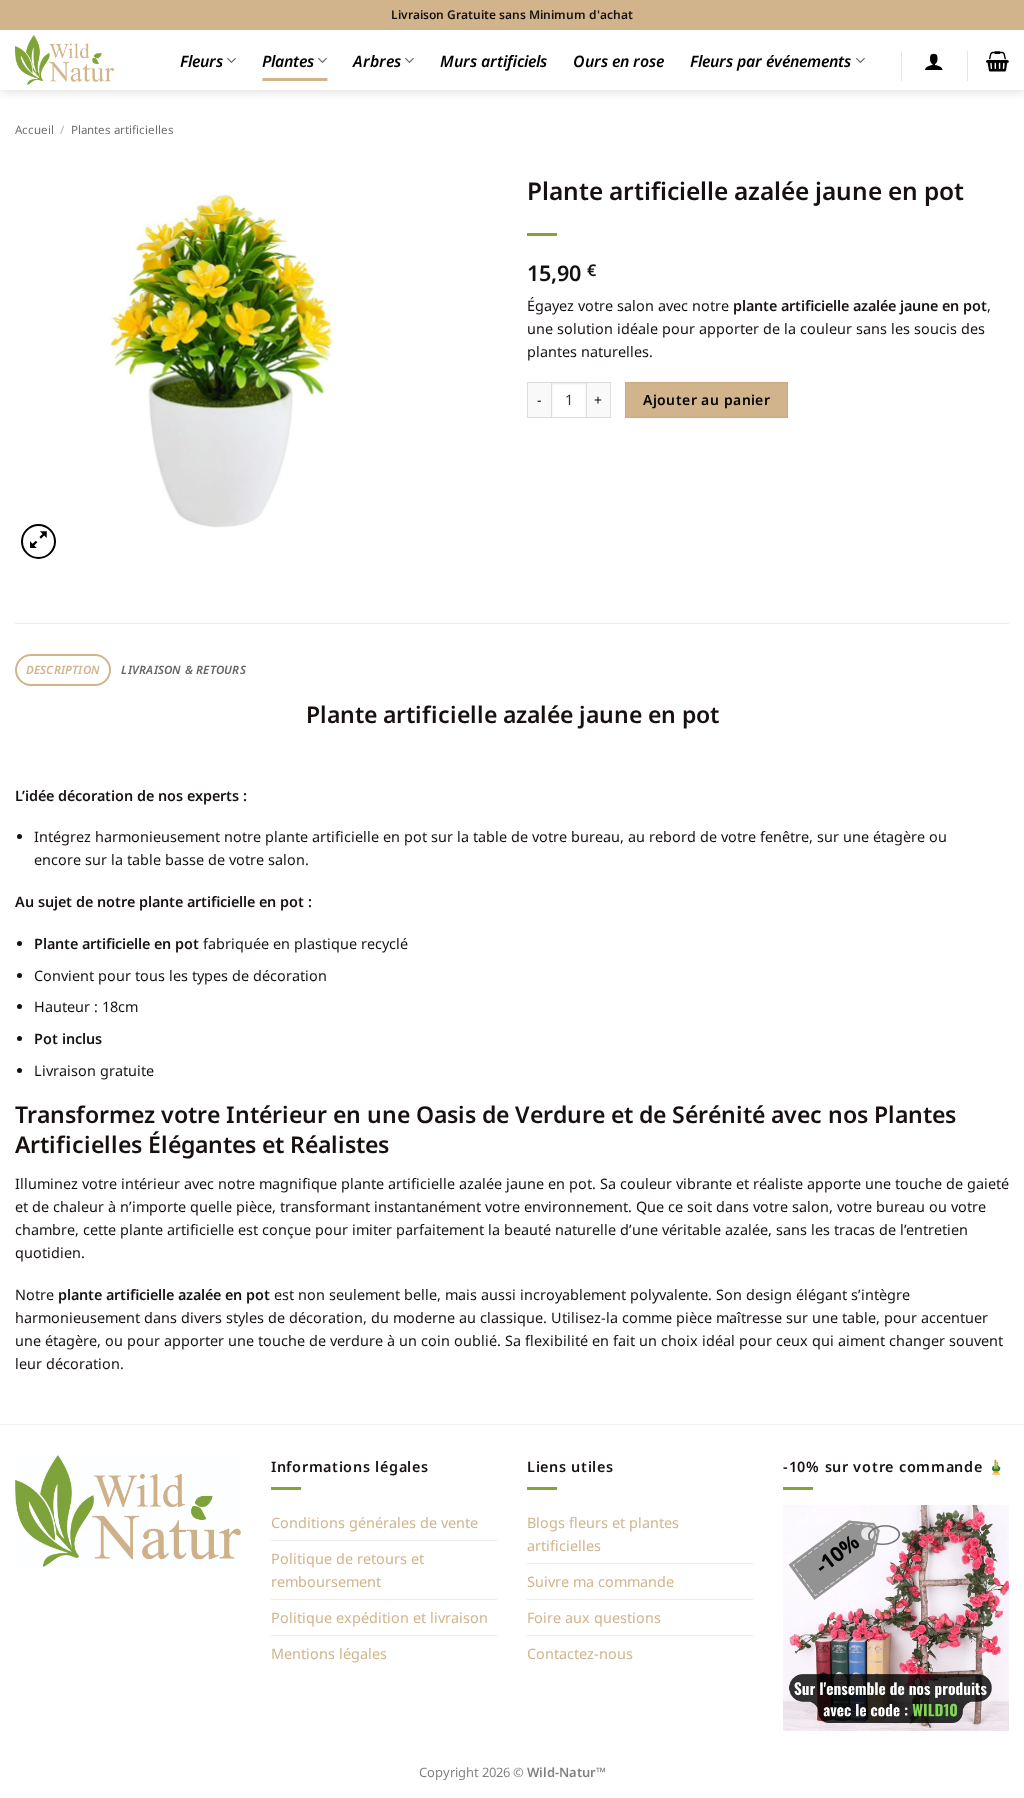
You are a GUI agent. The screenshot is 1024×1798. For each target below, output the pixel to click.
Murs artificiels (493, 61)
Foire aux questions (594, 1617)
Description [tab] (63, 669)
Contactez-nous (580, 1653)
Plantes (288, 61)
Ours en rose (618, 61)
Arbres (377, 61)
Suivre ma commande (600, 1581)
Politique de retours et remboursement (347, 1570)
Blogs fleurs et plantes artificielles (603, 1534)
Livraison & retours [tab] (183, 669)
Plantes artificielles (122, 129)
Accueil (34, 129)
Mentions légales (329, 1653)
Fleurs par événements (770, 61)
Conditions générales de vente (374, 1522)
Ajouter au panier (706, 399)
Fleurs (201, 61)
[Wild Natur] (64, 59)
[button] (934, 61)
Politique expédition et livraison (379, 1617)
